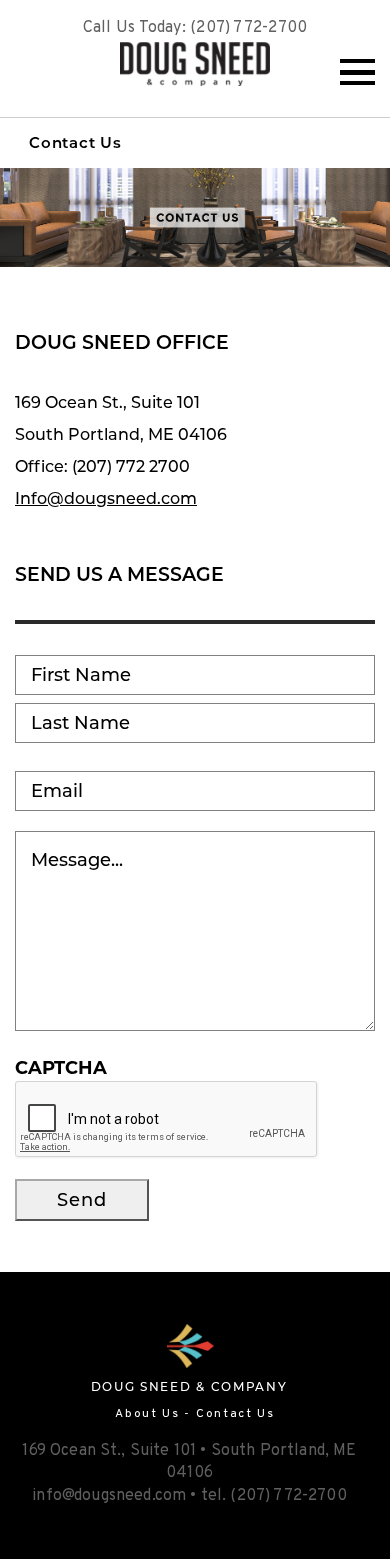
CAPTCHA (61, 1068)
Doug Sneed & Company (195, 64)
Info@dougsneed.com (106, 498)
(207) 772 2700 (131, 466)
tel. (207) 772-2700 (274, 1496)
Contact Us (75, 142)
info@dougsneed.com (109, 1496)
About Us (147, 1414)
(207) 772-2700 (248, 28)
